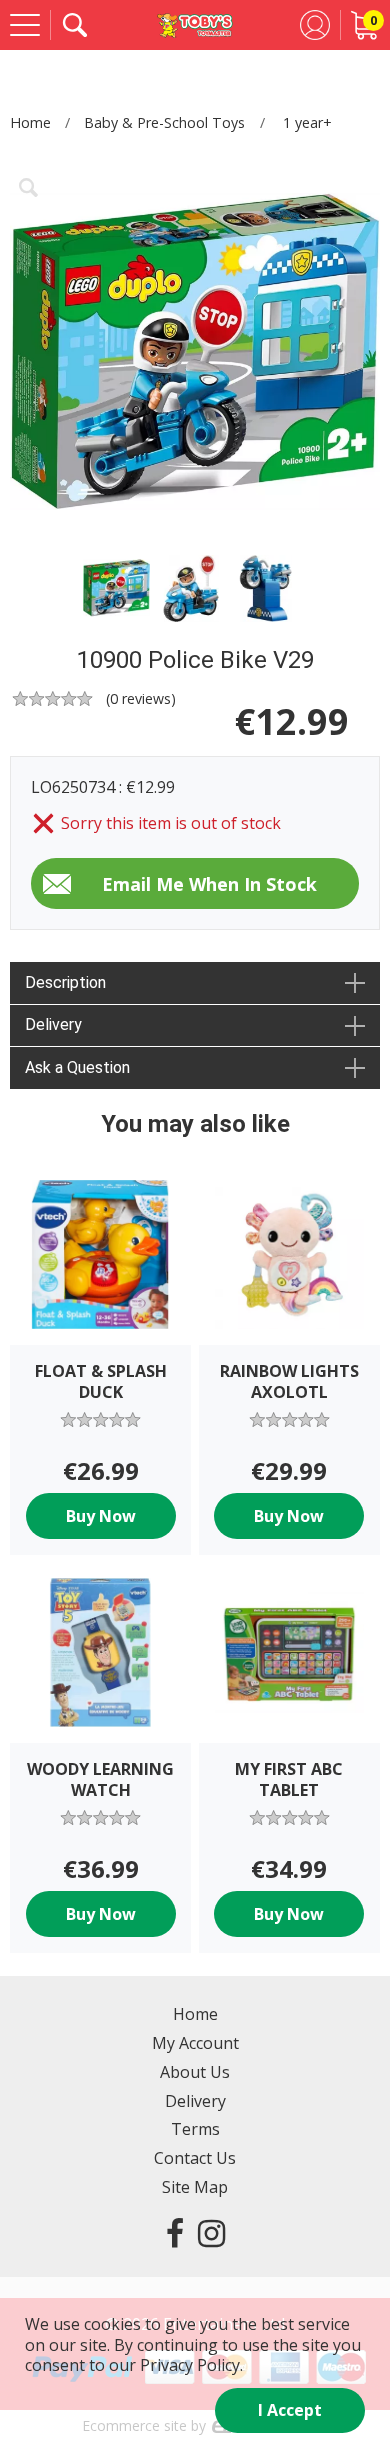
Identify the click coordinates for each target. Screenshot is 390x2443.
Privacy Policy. (191, 2365)
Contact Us (195, 2158)
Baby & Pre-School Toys (164, 122)
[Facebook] (175, 2232)
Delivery (195, 2101)
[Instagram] (211, 2232)
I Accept (290, 2410)
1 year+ (307, 122)
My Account (195, 2043)
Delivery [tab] (53, 1024)
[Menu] (25, 25)
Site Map (195, 2187)
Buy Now (101, 1516)
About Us (195, 2072)
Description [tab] (65, 982)
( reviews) (141, 698)
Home (30, 122)
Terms (195, 2129)
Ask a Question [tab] (77, 1067)
